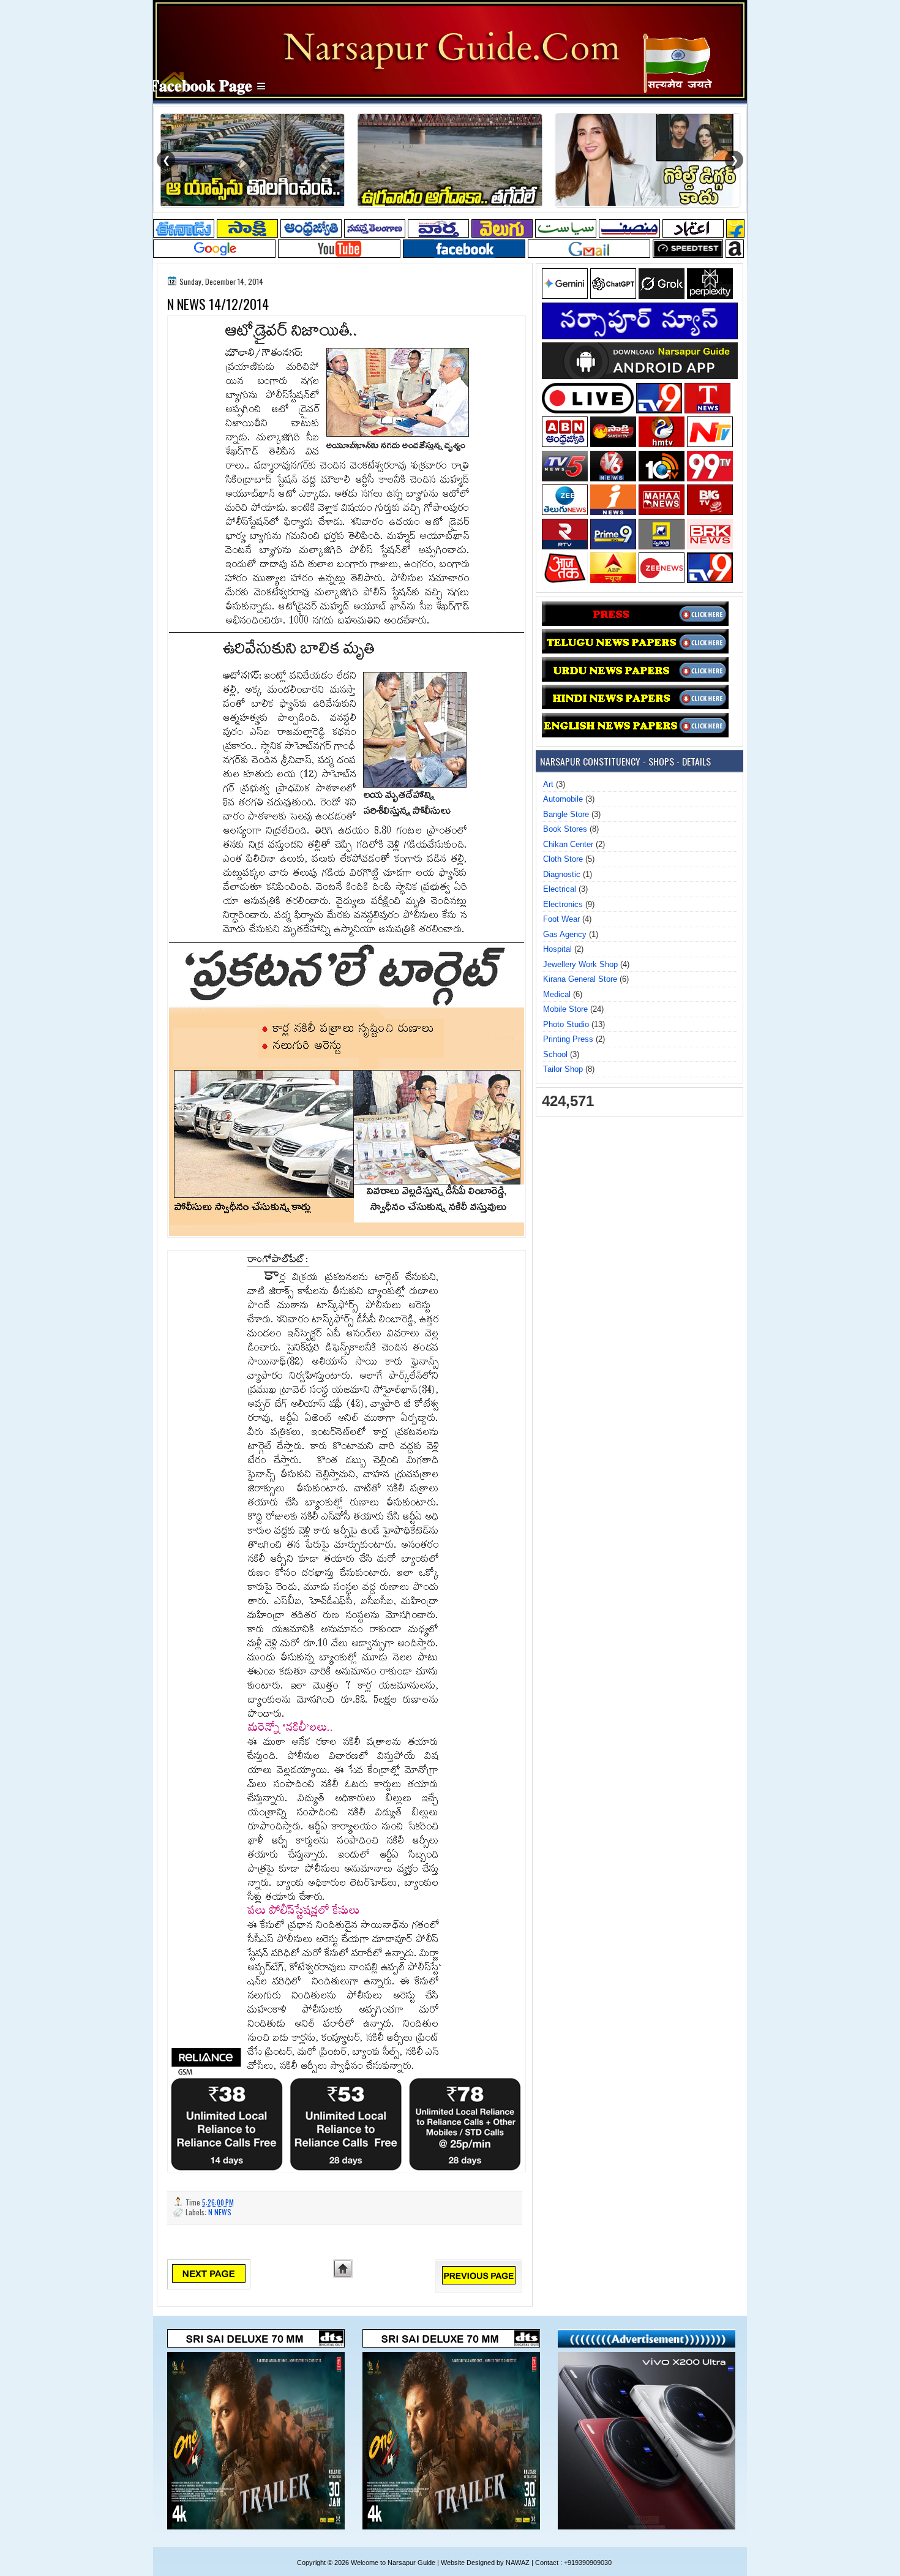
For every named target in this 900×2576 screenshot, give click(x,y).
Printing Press (568, 1039)
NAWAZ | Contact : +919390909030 (559, 2563)
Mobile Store (565, 1009)
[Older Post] (479, 2282)
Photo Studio (566, 1024)
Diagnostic (562, 874)
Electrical (560, 889)
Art (548, 784)
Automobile (563, 799)
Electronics (563, 904)
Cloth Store (563, 859)
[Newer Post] (209, 2280)
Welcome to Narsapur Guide (393, 2563)
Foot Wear (561, 919)
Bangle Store (566, 814)
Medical (557, 994)
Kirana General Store (580, 979)
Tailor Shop (563, 1069)
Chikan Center (568, 844)
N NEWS (220, 2212)
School (555, 1054)
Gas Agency (565, 934)
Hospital (557, 949)
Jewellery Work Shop (580, 964)
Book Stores (565, 829)
